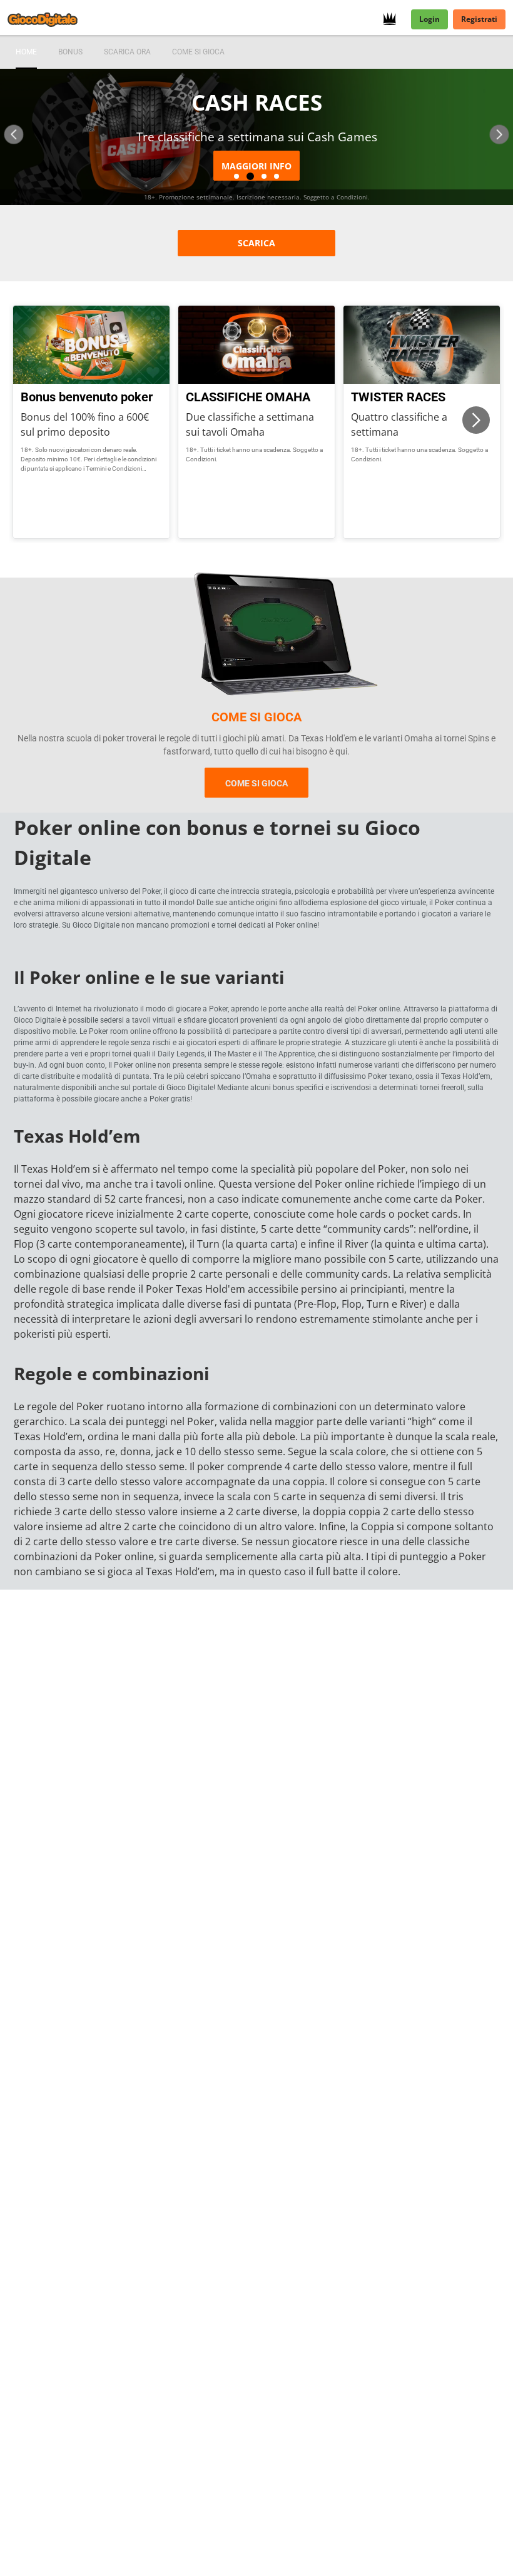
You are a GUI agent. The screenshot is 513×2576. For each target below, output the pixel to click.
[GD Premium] (393, 19)
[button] (14, 135)
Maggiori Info (256, 166)
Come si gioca (256, 783)
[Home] (50, 19)
